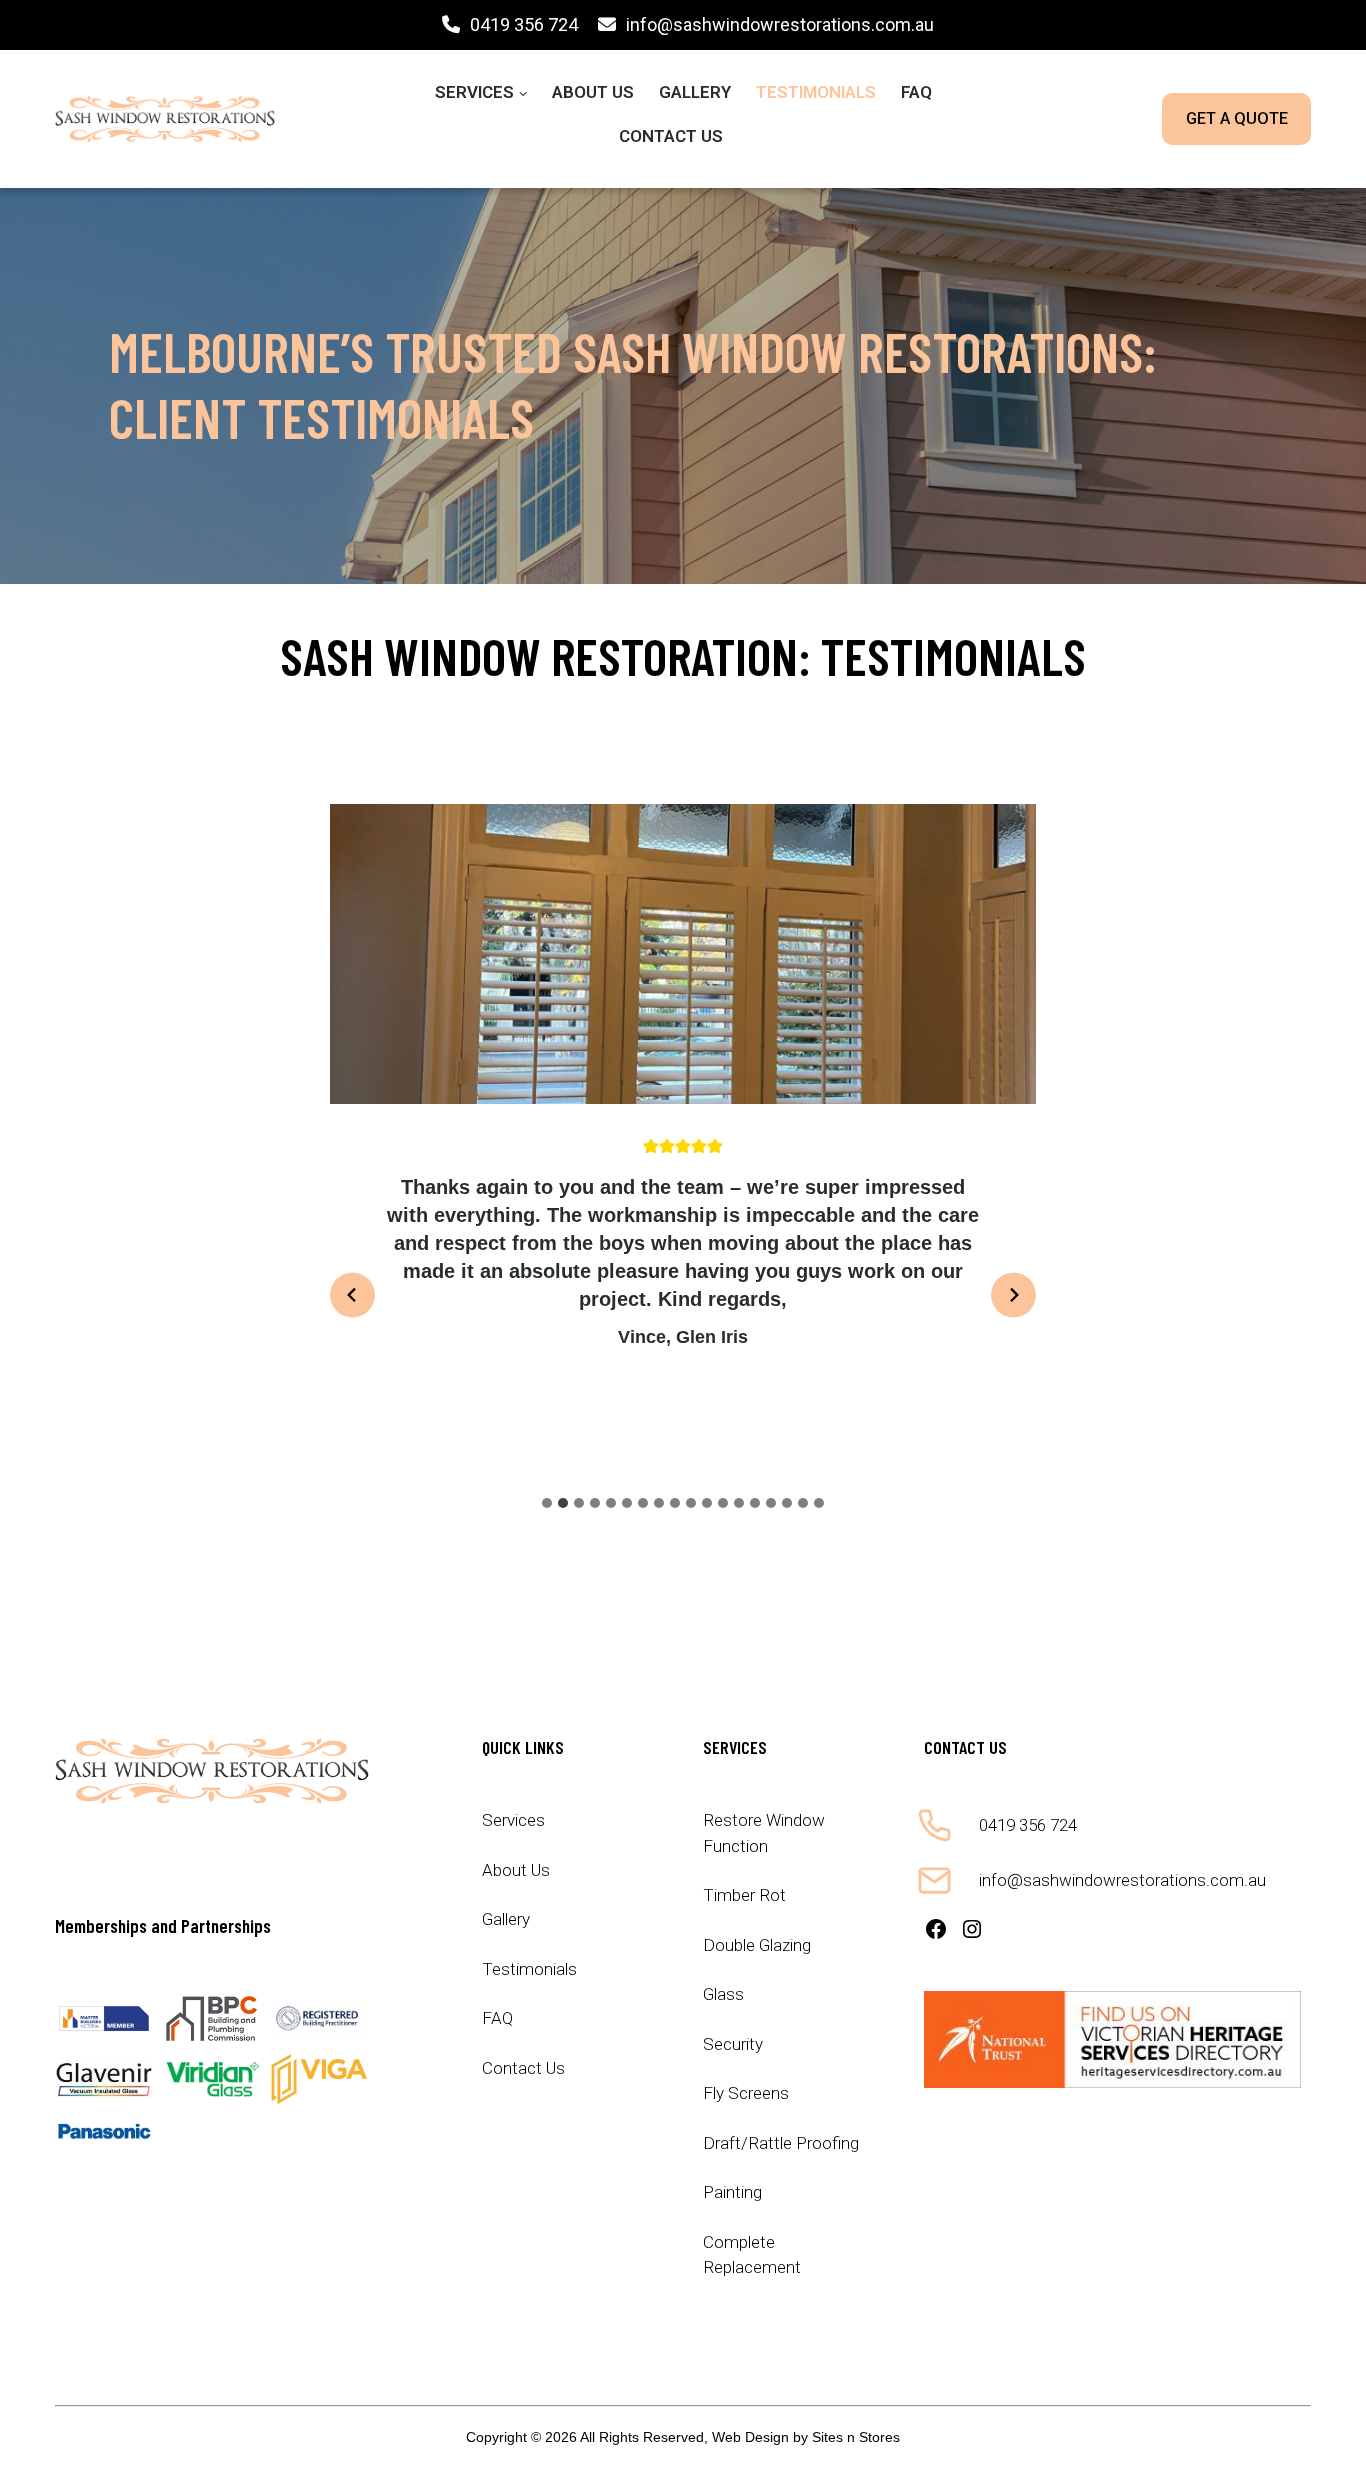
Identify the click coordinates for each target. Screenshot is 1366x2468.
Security (733, 2044)
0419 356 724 (524, 24)
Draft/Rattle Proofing (781, 2143)
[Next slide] (1013, 1295)
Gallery (695, 92)
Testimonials (816, 92)
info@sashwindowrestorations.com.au (780, 24)
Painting (732, 2192)
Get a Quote (1237, 118)
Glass (723, 1994)
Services (474, 92)
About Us (593, 92)
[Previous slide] (352, 1295)
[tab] (547, 1503)
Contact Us (671, 136)
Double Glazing (757, 1945)
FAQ (916, 92)
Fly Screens (746, 2093)
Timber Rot (744, 1895)
